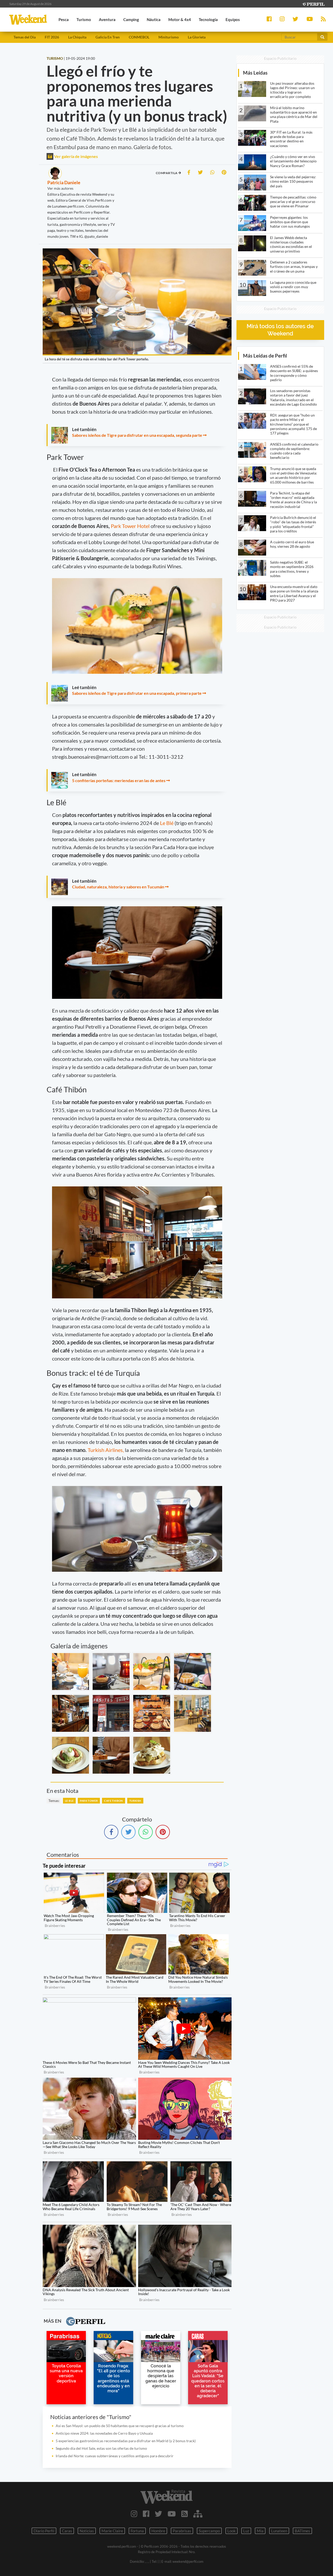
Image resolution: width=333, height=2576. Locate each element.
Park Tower (89, 1801)
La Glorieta (197, 37)
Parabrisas (182, 2531)
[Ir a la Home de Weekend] (166, 2497)
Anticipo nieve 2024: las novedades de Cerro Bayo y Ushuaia (104, 2433)
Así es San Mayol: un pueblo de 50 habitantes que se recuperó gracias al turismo (120, 2426)
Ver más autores (60, 188)
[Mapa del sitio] (198, 2514)
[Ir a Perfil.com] (313, 4)
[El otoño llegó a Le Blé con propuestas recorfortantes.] (71, 1755)
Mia (260, 2531)
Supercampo (209, 2531)
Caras (67, 2531)
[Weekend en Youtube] (172, 2514)
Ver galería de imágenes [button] (76, 156)
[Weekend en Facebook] (146, 2514)
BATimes (302, 2531)
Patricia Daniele (64, 182)
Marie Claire (112, 2531)
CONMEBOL (139, 37)
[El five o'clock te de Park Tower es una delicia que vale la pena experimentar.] (152, 1713)
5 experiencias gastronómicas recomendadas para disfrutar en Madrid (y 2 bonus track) (126, 2441)
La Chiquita (77, 37)
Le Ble (69, 1801)
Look (232, 2531)
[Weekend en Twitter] (158, 2514)
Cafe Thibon (113, 1801)
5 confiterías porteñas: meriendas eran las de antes (119, 780)
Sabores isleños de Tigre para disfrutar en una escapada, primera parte (137, 693)
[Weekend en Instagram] (134, 2514)
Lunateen (279, 2531)
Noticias (87, 2531)
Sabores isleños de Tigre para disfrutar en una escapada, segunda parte (137, 435)
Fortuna (137, 2531)
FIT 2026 (52, 37)
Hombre (158, 2531)
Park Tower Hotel (130, 526)
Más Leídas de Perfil (265, 356)
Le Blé (167, 823)
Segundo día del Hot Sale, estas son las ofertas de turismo (101, 2448)
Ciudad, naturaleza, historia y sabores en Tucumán (118, 887)
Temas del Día (25, 37)
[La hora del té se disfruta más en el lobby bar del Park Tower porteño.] (71, 1672)
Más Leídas (255, 73)
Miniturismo (169, 37)
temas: (54, 1801)
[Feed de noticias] (185, 2514)
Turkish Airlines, (106, 1450)
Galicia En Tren (108, 37)
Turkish (135, 1801)
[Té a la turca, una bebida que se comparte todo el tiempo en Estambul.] (111, 1672)
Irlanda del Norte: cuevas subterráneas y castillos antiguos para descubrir (115, 2456)
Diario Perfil (44, 2531)
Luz (246, 2531)
